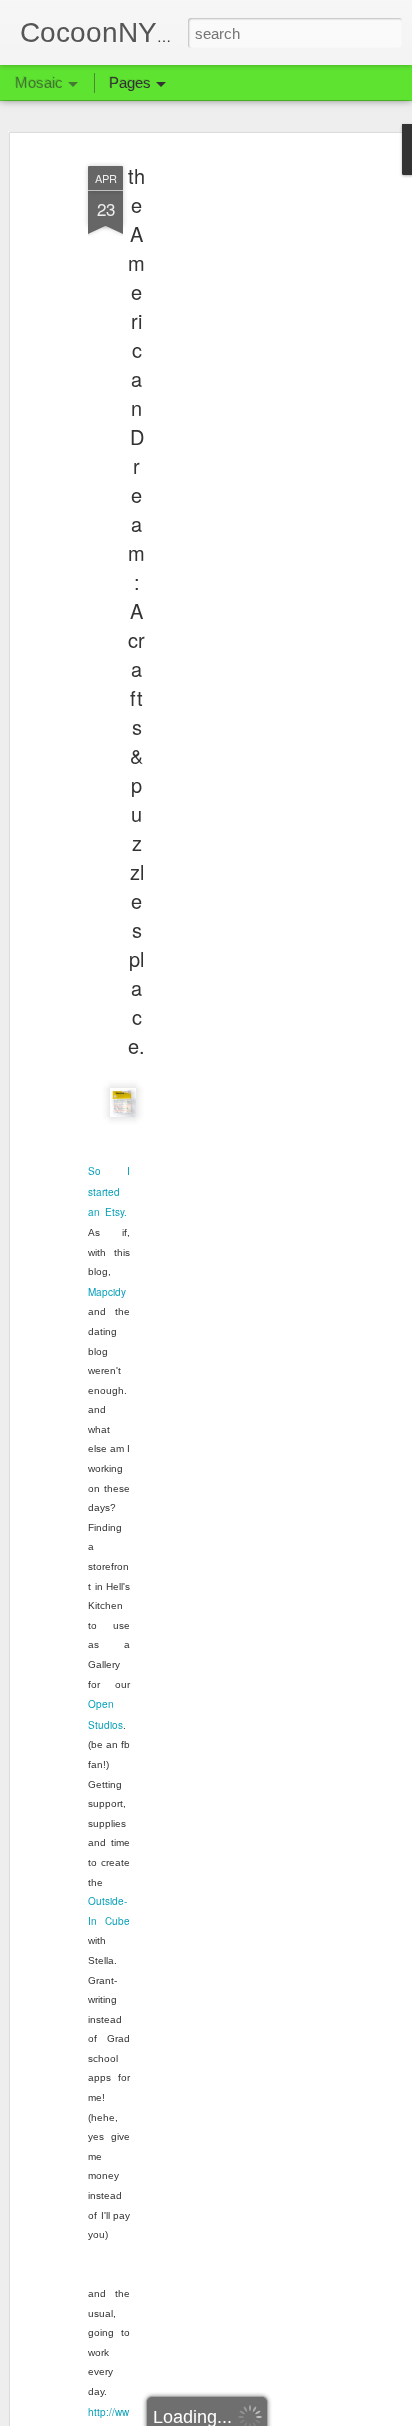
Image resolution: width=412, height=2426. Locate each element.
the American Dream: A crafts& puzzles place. (136, 610)
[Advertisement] (240, 471)
